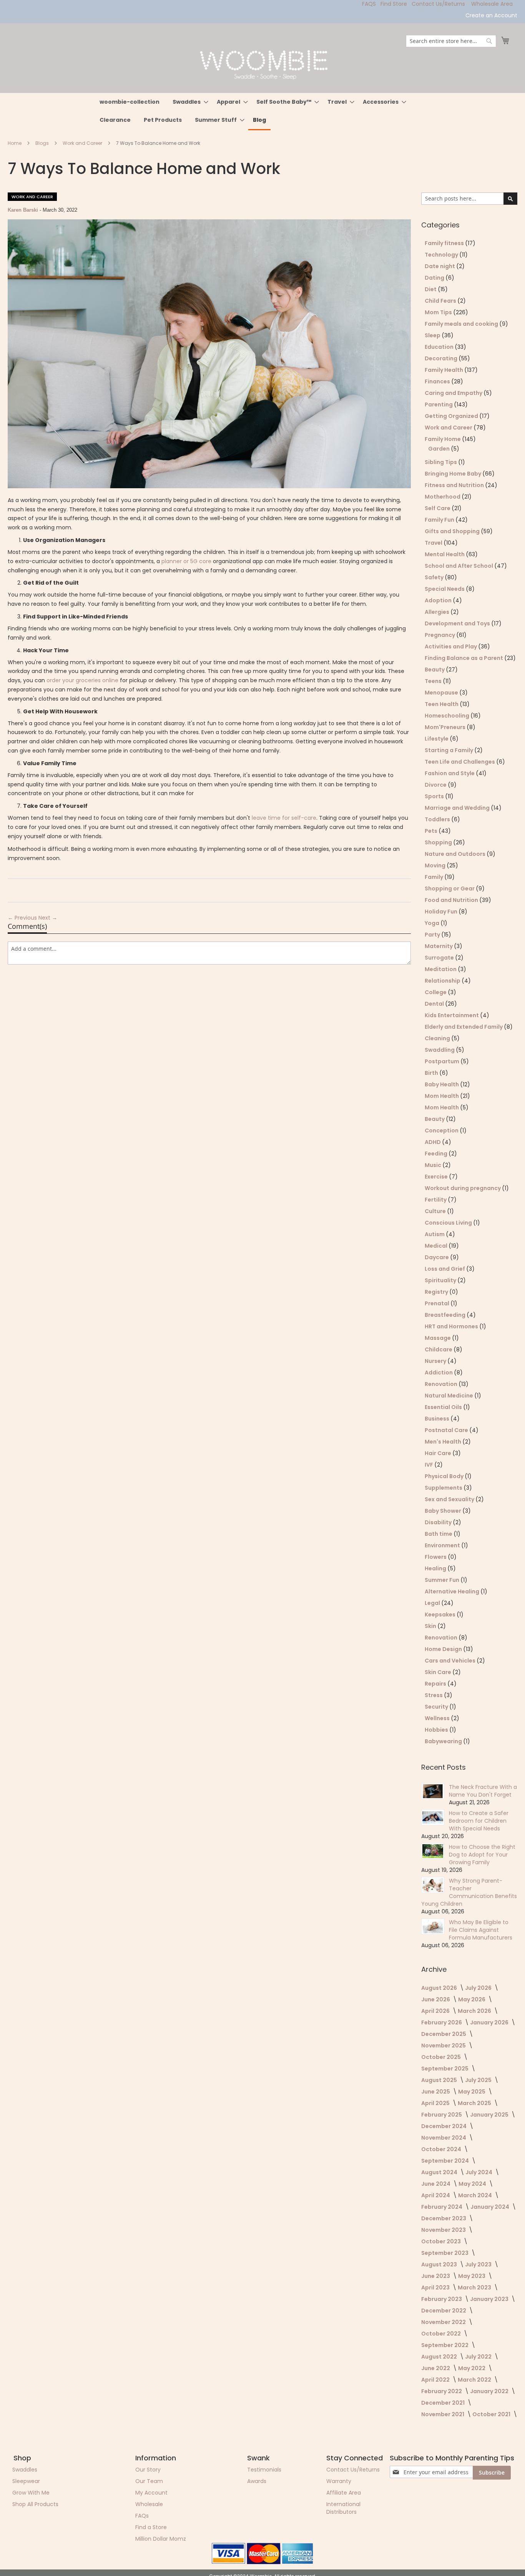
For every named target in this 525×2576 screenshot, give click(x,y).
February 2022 (442, 2391)
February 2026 (442, 2022)
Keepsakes (441, 1615)
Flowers (436, 1557)
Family (434, 877)
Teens (434, 681)
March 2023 (475, 2288)
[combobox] (451, 41)
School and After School (459, 566)
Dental (435, 1004)
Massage (438, 1338)
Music (434, 1165)
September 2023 (445, 2253)
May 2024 (473, 2184)
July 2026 (479, 1988)
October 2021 (492, 2414)
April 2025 (436, 2103)
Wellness (438, 1718)
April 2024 (436, 2195)
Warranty (339, 2481)
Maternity (439, 946)
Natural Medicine (449, 1396)
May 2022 (472, 2368)
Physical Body (445, 1476)
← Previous (23, 918)
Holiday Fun (442, 912)
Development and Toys (458, 623)
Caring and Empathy (454, 393)
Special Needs (445, 589)
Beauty (435, 670)
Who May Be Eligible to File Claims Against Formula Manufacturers (481, 1930)
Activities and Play (451, 646)
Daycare (437, 1257)
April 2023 (436, 2288)
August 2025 (440, 2080)
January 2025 (490, 2115)
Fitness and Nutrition (455, 485)
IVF (429, 1465)
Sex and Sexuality (450, 1499)
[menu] (262, 112)
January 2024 (490, 2207)
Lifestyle (437, 739)
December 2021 (444, 2403)
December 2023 (444, 2218)
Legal (433, 1603)
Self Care (438, 508)
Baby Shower (444, 1511)
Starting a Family (449, 750)
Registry (437, 1292)
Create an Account (491, 16)
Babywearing (444, 1741)
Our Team (149, 2481)
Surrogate (440, 958)
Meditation (441, 969)
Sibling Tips (441, 462)
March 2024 (476, 2195)
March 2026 (475, 2011)
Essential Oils (444, 1407)
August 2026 (440, 1988)
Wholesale (149, 2504)
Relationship (443, 981)
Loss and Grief (445, 1269)
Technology (442, 255)
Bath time (439, 1534)
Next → (48, 918)
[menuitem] (130, 102)
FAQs (142, 2516)
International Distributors (343, 2508)
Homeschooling (448, 716)
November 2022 (444, 2322)
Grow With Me (31, 2493)
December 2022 (444, 2311)
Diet (431, 289)
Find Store (394, 4)
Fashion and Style (450, 773)
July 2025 (479, 2080)
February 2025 (442, 2115)
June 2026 (436, 1999)
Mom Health (442, 1096)
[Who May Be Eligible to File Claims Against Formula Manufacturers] (433, 1926)
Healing (436, 1568)
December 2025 (444, 2034)
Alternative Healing (453, 1591)
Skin (431, 1626)
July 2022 (479, 2357)
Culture (436, 1211)
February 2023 (442, 2299)
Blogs (43, 143)
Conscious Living (449, 1223)
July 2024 (479, 2172)
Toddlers (438, 819)
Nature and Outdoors (456, 854)
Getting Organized (452, 416)
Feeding (437, 1154)
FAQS (369, 4)
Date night (440, 266)
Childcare (439, 1349)
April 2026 (436, 2011)
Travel (434, 543)
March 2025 (475, 2103)
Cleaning (438, 1038)
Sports (435, 796)
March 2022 (475, 2380)
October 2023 (442, 2241)
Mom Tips (439, 312)
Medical (437, 1246)
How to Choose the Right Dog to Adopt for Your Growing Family (482, 1855)
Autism (435, 1234)
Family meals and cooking (462, 324)
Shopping (439, 842)
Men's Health (444, 1442)
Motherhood (443, 497)
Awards (257, 2481)
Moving (436, 865)
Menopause (442, 693)
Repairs (436, 1684)
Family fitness (445, 243)
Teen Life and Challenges (460, 762)
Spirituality (441, 1280)
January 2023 (490, 2299)
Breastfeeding (446, 1315)
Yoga (433, 923)
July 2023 (479, 2264)
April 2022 (436, 2380)
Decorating (442, 358)
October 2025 (442, 2057)
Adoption (439, 600)
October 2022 (442, 2334)
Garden (439, 449)
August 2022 (440, 2357)
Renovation (442, 1384)
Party (433, 935)
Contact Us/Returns (438, 4)
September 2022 (445, 2345)
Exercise (437, 1177)
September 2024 (446, 2161)
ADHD (433, 1142)
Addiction (439, 1373)
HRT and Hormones (452, 1326)
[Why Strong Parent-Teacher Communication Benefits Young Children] (433, 1885)
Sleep (433, 335)
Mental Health (445, 554)
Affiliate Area (344, 2493)
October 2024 (442, 2149)
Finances (438, 381)
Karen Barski (24, 210)
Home (15, 143)
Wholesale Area (492, 4)
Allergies (438, 612)
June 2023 (436, 2276)
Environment (443, 1545)
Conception (442, 1131)
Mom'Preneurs (446, 727)
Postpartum (443, 1061)
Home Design (444, 1649)
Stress (434, 1695)
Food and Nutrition (452, 900)
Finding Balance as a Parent (464, 658)
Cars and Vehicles (451, 1661)
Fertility (436, 1200)
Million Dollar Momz (161, 2539)
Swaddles (25, 2470)
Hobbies (437, 1730)
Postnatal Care (447, 1430)
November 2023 (444, 2230)
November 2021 (443, 2414)
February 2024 (442, 2207)
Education (440, 347)
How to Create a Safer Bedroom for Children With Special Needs (479, 1821)
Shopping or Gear (450, 889)
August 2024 (440, 2172)
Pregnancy (440, 635)
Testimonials (264, 2470)
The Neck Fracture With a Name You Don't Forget (483, 1791)
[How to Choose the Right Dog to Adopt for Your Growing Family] (433, 1851)
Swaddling (440, 1050)
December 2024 (444, 2126)
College (436, 992)
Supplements (444, 1488)
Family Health (444, 370)
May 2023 (472, 2276)
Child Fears (441, 301)
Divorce (436, 785)
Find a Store (151, 2527)
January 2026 (490, 2022)
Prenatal (438, 1303)
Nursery (436, 1361)
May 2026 (472, 1999)
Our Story (148, 2470)
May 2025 (472, 2092)
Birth (432, 1073)
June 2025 (436, 2092)
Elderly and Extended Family (464, 1027)
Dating (435, 278)
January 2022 (490, 2391)
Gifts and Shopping (453, 531)
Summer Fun (443, 1580)
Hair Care (439, 1453)
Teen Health (442, 704)
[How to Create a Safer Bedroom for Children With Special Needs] (433, 1817)
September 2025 (445, 2069)
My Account (151, 2493)
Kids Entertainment (452, 1015)
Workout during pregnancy (463, 1188)
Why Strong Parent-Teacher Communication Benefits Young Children (469, 1892)
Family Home (443, 439)
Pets (432, 831)
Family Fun (440, 520)
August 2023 (440, 2264)
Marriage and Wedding (458, 808)
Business (438, 1419)
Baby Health (442, 1084)
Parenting (439, 404)
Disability (439, 1522)
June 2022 (436, 2368)
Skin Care (439, 1672)
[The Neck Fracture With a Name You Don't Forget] (433, 1791)
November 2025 (444, 2046)
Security (437, 1707)
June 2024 (436, 2184)
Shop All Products (35, 2504)
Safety (435, 577)
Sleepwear (26, 2481)
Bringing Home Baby (454, 474)
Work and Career (83, 143)
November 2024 (444, 2138)
